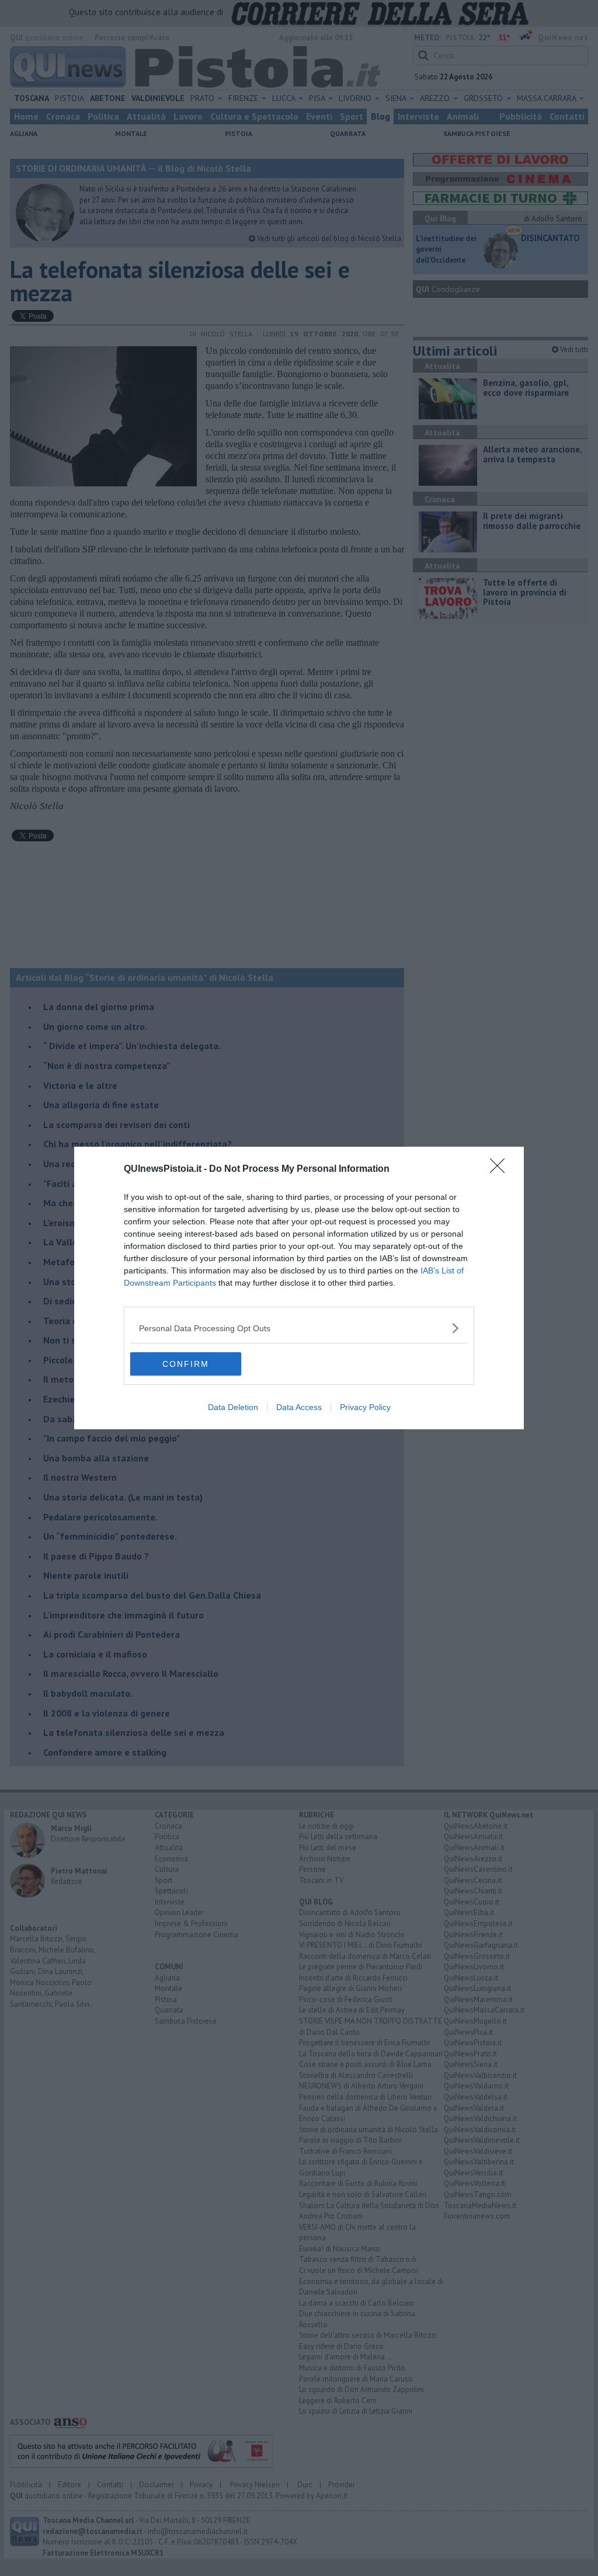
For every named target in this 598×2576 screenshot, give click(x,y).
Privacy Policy (365, 1407)
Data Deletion (233, 1407)
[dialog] (299, 1288)
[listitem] (299, 1328)
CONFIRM (186, 1364)
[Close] (501, 1169)
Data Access (299, 1407)
